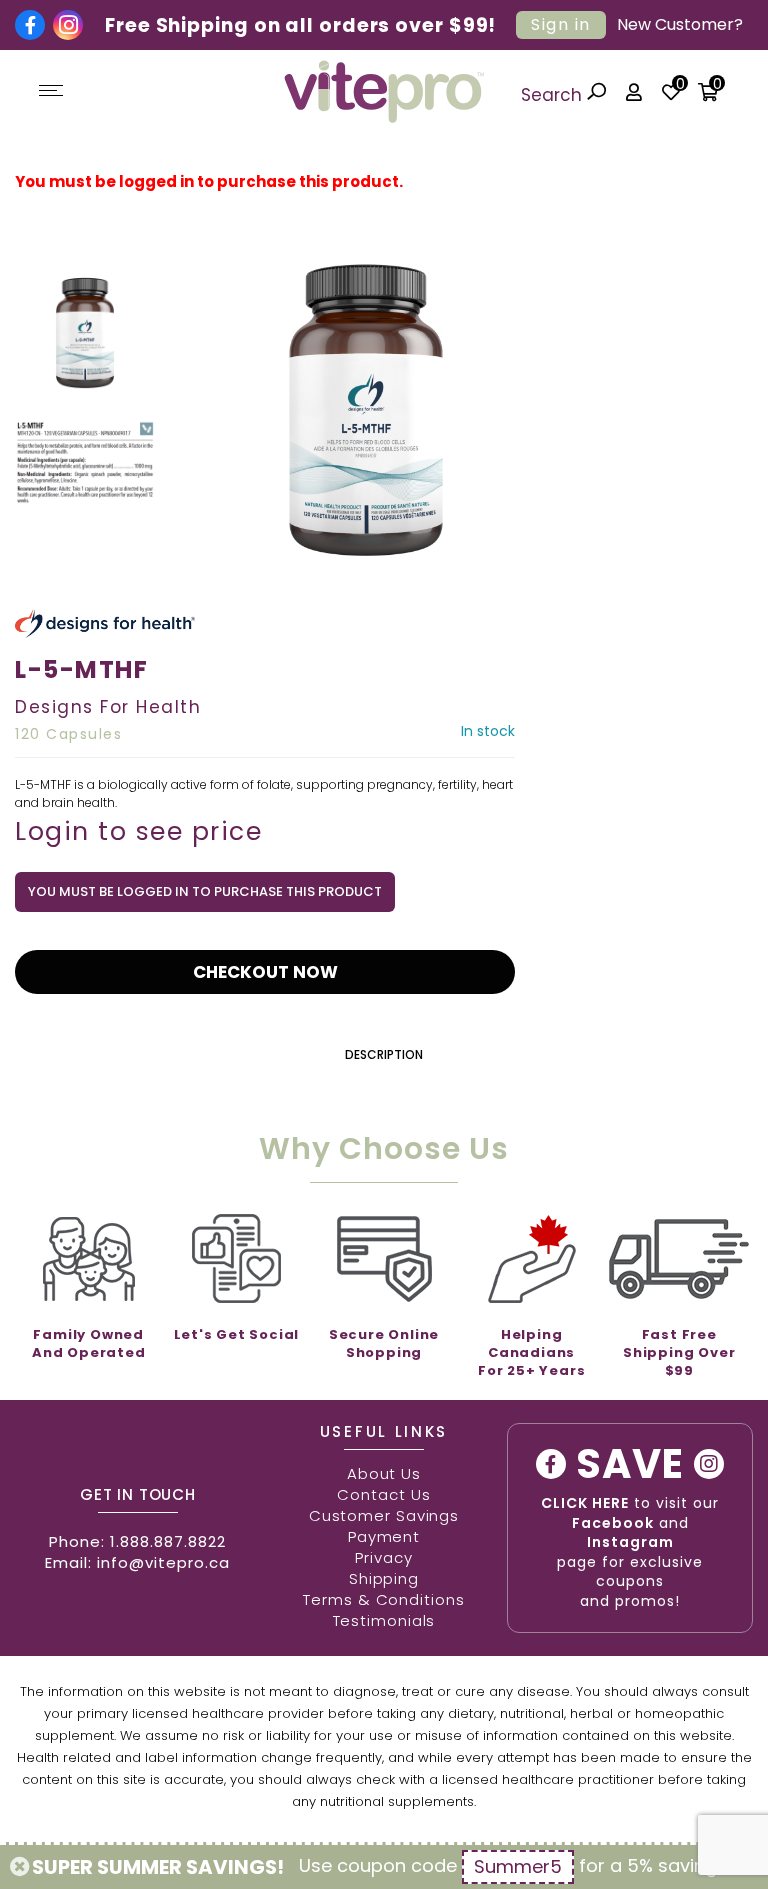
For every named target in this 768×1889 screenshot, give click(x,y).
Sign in (561, 24)
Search (554, 95)
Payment (384, 1536)
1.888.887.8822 (168, 1541)
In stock (488, 731)
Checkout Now (265, 972)
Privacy (383, 1557)
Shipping (384, 1578)
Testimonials (384, 1620)
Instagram (630, 1542)
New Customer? (680, 24)
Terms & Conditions (383, 1599)
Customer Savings (384, 1515)
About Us (384, 1473)
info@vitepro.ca (163, 1562)
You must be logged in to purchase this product (205, 891)
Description (384, 1054)
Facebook (613, 1523)
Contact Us (383, 1494)
